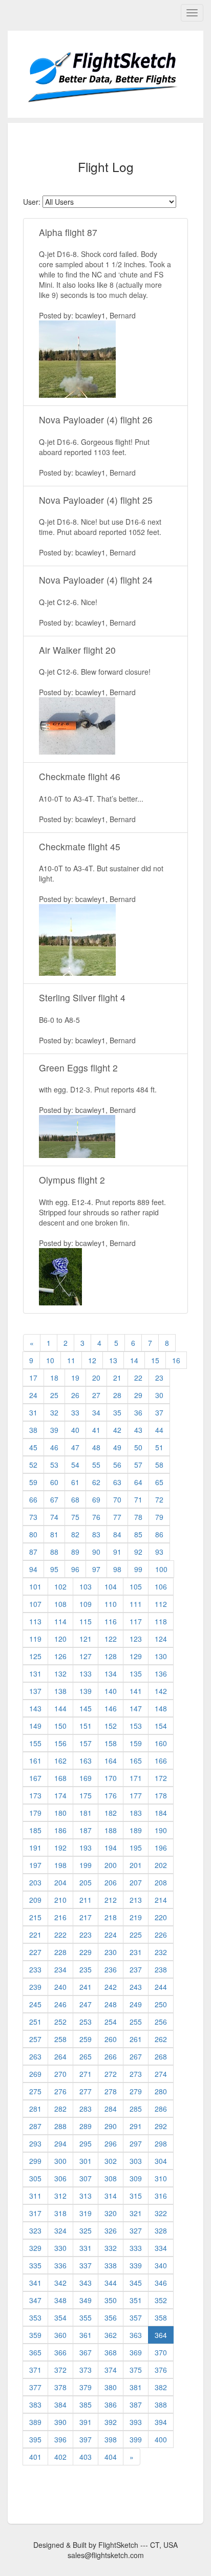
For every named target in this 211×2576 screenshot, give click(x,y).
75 (75, 1517)
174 (60, 1795)
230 (111, 1952)
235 (86, 1969)
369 (136, 2352)
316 (161, 2196)
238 (161, 1969)
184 (161, 1813)
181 (86, 1813)
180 (60, 1813)
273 (136, 2074)
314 (111, 2196)
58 (159, 1465)
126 (60, 1656)
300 (60, 2161)
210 (60, 1900)
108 (60, 1604)
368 (111, 2352)
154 (161, 1726)
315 (136, 2196)
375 (136, 2370)
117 (136, 1621)
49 (117, 1447)
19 (75, 1378)
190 (161, 1830)
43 (138, 1430)
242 (111, 1987)
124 (161, 1639)
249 (136, 2004)
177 (136, 1795)
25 (54, 1395)
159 (136, 1743)
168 (60, 1778)
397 (86, 2439)
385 (86, 2405)
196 (161, 1848)
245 (35, 2004)
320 (111, 2213)
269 (35, 2074)
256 (161, 2022)
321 (136, 2213)
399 (136, 2439)
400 (161, 2439)
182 (111, 1813)
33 (75, 1412)
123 (136, 1639)
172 (161, 1778)
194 (111, 1848)
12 (92, 1360)
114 (60, 1621)
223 (86, 1935)
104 (111, 1586)
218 (111, 1917)
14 (134, 1360)
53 (54, 1465)
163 (86, 1761)
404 (111, 2457)
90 (96, 1552)
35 (117, 1412)
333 (136, 2248)
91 (117, 1552)
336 (60, 2265)
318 (60, 2213)
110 (111, 1604)
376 (161, 2370)
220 (161, 1917)
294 (60, 2143)
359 (35, 2335)
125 (35, 1656)
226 (161, 1935)
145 (86, 1708)
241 (86, 1987)
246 (60, 2004)
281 (35, 2109)
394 (161, 2422)
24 (33, 1395)
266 (111, 2056)
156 (60, 1743)
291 (136, 2126)
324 (60, 2230)
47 (75, 1447)
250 (161, 2004)
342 (60, 2283)
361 (86, 2335)
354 (60, 2317)
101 (35, 1586)
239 (35, 1987)
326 (111, 2230)
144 (60, 1708)
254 (111, 2022)
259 (86, 2039)
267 (136, 2056)
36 (138, 1412)
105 (136, 1586)
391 (86, 2422)
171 (136, 1778)
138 (60, 1691)
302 (111, 2161)
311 (35, 2196)
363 (136, 2335)
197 (35, 1865)
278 (111, 2091)
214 (161, 1900)
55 (96, 1465)
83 (96, 1534)
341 (35, 2283)
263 (35, 2056)
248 (111, 2004)
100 (161, 1569)
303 (136, 2161)
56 (117, 1465)
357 (136, 2317)
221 (35, 1935)
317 (35, 2213)
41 (96, 1430)
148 (161, 1708)
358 (161, 2317)
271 (86, 2074)
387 (136, 2405)
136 (161, 1673)
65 (159, 1482)
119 (35, 1639)
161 (35, 1761)
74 (54, 1517)
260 (111, 2039)
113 (35, 1621)
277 (86, 2091)
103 (86, 1586)
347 (35, 2300)
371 (35, 2370)
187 (86, 1830)
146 (111, 1708)
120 (60, 1639)
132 (60, 1673)
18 (54, 1378)
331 (86, 2248)
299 (35, 2161)
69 (96, 1499)
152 (111, 1726)
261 (136, 2039)
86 (159, 1534)
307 (86, 2178)
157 (86, 1743)
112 (161, 1604)
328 (161, 2230)
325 (86, 2230)
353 (35, 2317)
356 (111, 2317)
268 (161, 2056)
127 (86, 1656)
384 (60, 2405)
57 (138, 1465)
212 (111, 1900)
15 (155, 1360)
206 (111, 1882)
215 (35, 1917)
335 (35, 2265)
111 (136, 1604)
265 (86, 2056)
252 (60, 2022)
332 (111, 2248)
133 (86, 1673)
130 (161, 1656)
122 (111, 1639)
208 (161, 1882)
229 (86, 1952)
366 (60, 2352)
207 (136, 1882)
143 (35, 1708)
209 (35, 1900)
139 (86, 1691)
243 (136, 1987)
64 (138, 1482)
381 (136, 2387)
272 (111, 2074)
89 (75, 1552)
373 (86, 2370)
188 (111, 1830)
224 (111, 1935)
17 (33, 1378)
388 (161, 2405)
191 (35, 1848)
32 (54, 1412)
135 (136, 1673)
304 (161, 2161)
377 (35, 2387)
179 (35, 1813)
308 (111, 2178)
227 (35, 1952)
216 (60, 1917)
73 (33, 1517)
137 (35, 1691)
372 (60, 2370)
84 (117, 1534)
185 (35, 1830)
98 (117, 1569)
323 (35, 2230)
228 (60, 1952)
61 (75, 1482)
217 (86, 1917)
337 (86, 2265)
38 (33, 1430)
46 (54, 1447)
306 (60, 2178)
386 (111, 2405)
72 (159, 1499)
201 (136, 1865)
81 (54, 1534)
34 (96, 1412)
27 (96, 1395)
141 (136, 1691)
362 (111, 2335)
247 (86, 2004)
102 (60, 1586)
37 (159, 1412)
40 (75, 1430)
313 (86, 2196)
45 (33, 1447)
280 (161, 2091)
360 (60, 2335)
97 (96, 1569)
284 (111, 2109)
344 (111, 2283)
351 (136, 2300)
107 (35, 1604)
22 (138, 1378)
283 (86, 2109)
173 (35, 1795)
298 (161, 2143)
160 (161, 1743)
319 (86, 2213)
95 (54, 1569)
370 (161, 2352)
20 (96, 1378)
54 (75, 1465)
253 (86, 2022)
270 (60, 2074)
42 (117, 1430)
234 (60, 1969)
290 (111, 2126)
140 (111, 1691)
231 (136, 1952)
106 (161, 1586)
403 (86, 2457)
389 (35, 2422)
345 (136, 2283)
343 (86, 2283)
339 (136, 2265)
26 (75, 1395)
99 (138, 1569)
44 (159, 1430)
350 (111, 2300)
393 (136, 2422)
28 (117, 1395)
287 (35, 2126)
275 (35, 2091)
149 (35, 1726)
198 (60, 1865)
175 (86, 1795)
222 (60, 1935)
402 (60, 2457)
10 (50, 1360)
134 (111, 1673)
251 (35, 2022)
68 (75, 1499)
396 (60, 2439)
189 (136, 1830)
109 (86, 1604)
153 (136, 1726)
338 (111, 2265)
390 (60, 2422)
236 (111, 1969)
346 (161, 2283)
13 (113, 1360)
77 (117, 1517)
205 (86, 1882)
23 (159, 1378)
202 (161, 1865)
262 (161, 2039)
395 (35, 2439)
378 (60, 2387)
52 (33, 1465)
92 (138, 1552)
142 (161, 1691)
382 (161, 2387)
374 (111, 2370)
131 (35, 1673)
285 (136, 2109)
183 (136, 1813)
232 (161, 1952)
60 (54, 1482)
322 (161, 2213)
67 (54, 1499)
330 (60, 2248)
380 (111, 2387)
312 (60, 2196)
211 (86, 1900)
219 (136, 1917)
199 (86, 1865)
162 (60, 1761)
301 (86, 2161)
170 (111, 1778)
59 (33, 1482)
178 (161, 1795)
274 (161, 2074)
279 (136, 2091)
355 (86, 2317)
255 (136, 2022)
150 (60, 1726)
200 (111, 1865)
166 (161, 1761)
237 (136, 1969)
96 (75, 1569)
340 (161, 2265)
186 (60, 1830)
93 (159, 1552)
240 (60, 1987)
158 (111, 1743)
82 (75, 1534)
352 (161, 2300)
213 (136, 1900)
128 (111, 1656)
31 (33, 1412)
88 (54, 1552)
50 (138, 1447)
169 (86, 1778)
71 (138, 1499)
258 (60, 2039)
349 (86, 2300)
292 (161, 2126)
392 (111, 2422)
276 (60, 2091)
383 (35, 2405)
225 (136, 1935)
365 (35, 2352)
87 (33, 1552)
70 (117, 1499)
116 (111, 1621)
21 (117, 1378)
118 (161, 1621)
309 (136, 2178)
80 (33, 1534)
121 (86, 1639)
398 (111, 2439)
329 (35, 2248)
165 (136, 1761)
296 (111, 2143)
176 (111, 1795)
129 (136, 1656)
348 (60, 2300)
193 (86, 1848)
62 (96, 1482)
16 (176, 1360)
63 (117, 1482)
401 (35, 2457)
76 (96, 1517)
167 (35, 1778)
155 (35, 1743)
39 (54, 1430)
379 (86, 2387)
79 (159, 1517)
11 (71, 1360)
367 (86, 2352)
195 (136, 1848)
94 (33, 1569)
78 (138, 1517)
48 (96, 1447)
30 (159, 1395)
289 (86, 2126)
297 (136, 2143)
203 (35, 1882)
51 (159, 1447)
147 (136, 1708)
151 (86, 1726)
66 (33, 1499)
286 (161, 2109)
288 (60, 2126)
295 (86, 2143)
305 (35, 2178)
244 (161, 1987)
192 (60, 1848)
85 (138, 1534)
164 (111, 1761)
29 (138, 1395)
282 (60, 2109)
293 (35, 2143)
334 (161, 2248)
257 (35, 2039)
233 (35, 1969)
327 (136, 2230)
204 (60, 1882)
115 (86, 1621)
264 (60, 2056)
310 (161, 2178)
